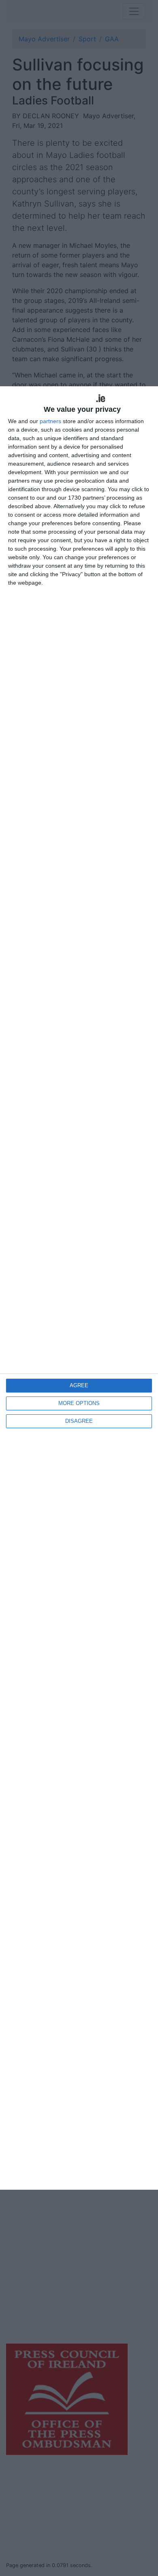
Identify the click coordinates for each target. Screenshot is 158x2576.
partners (50, 421)
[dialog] (79, 1288)
